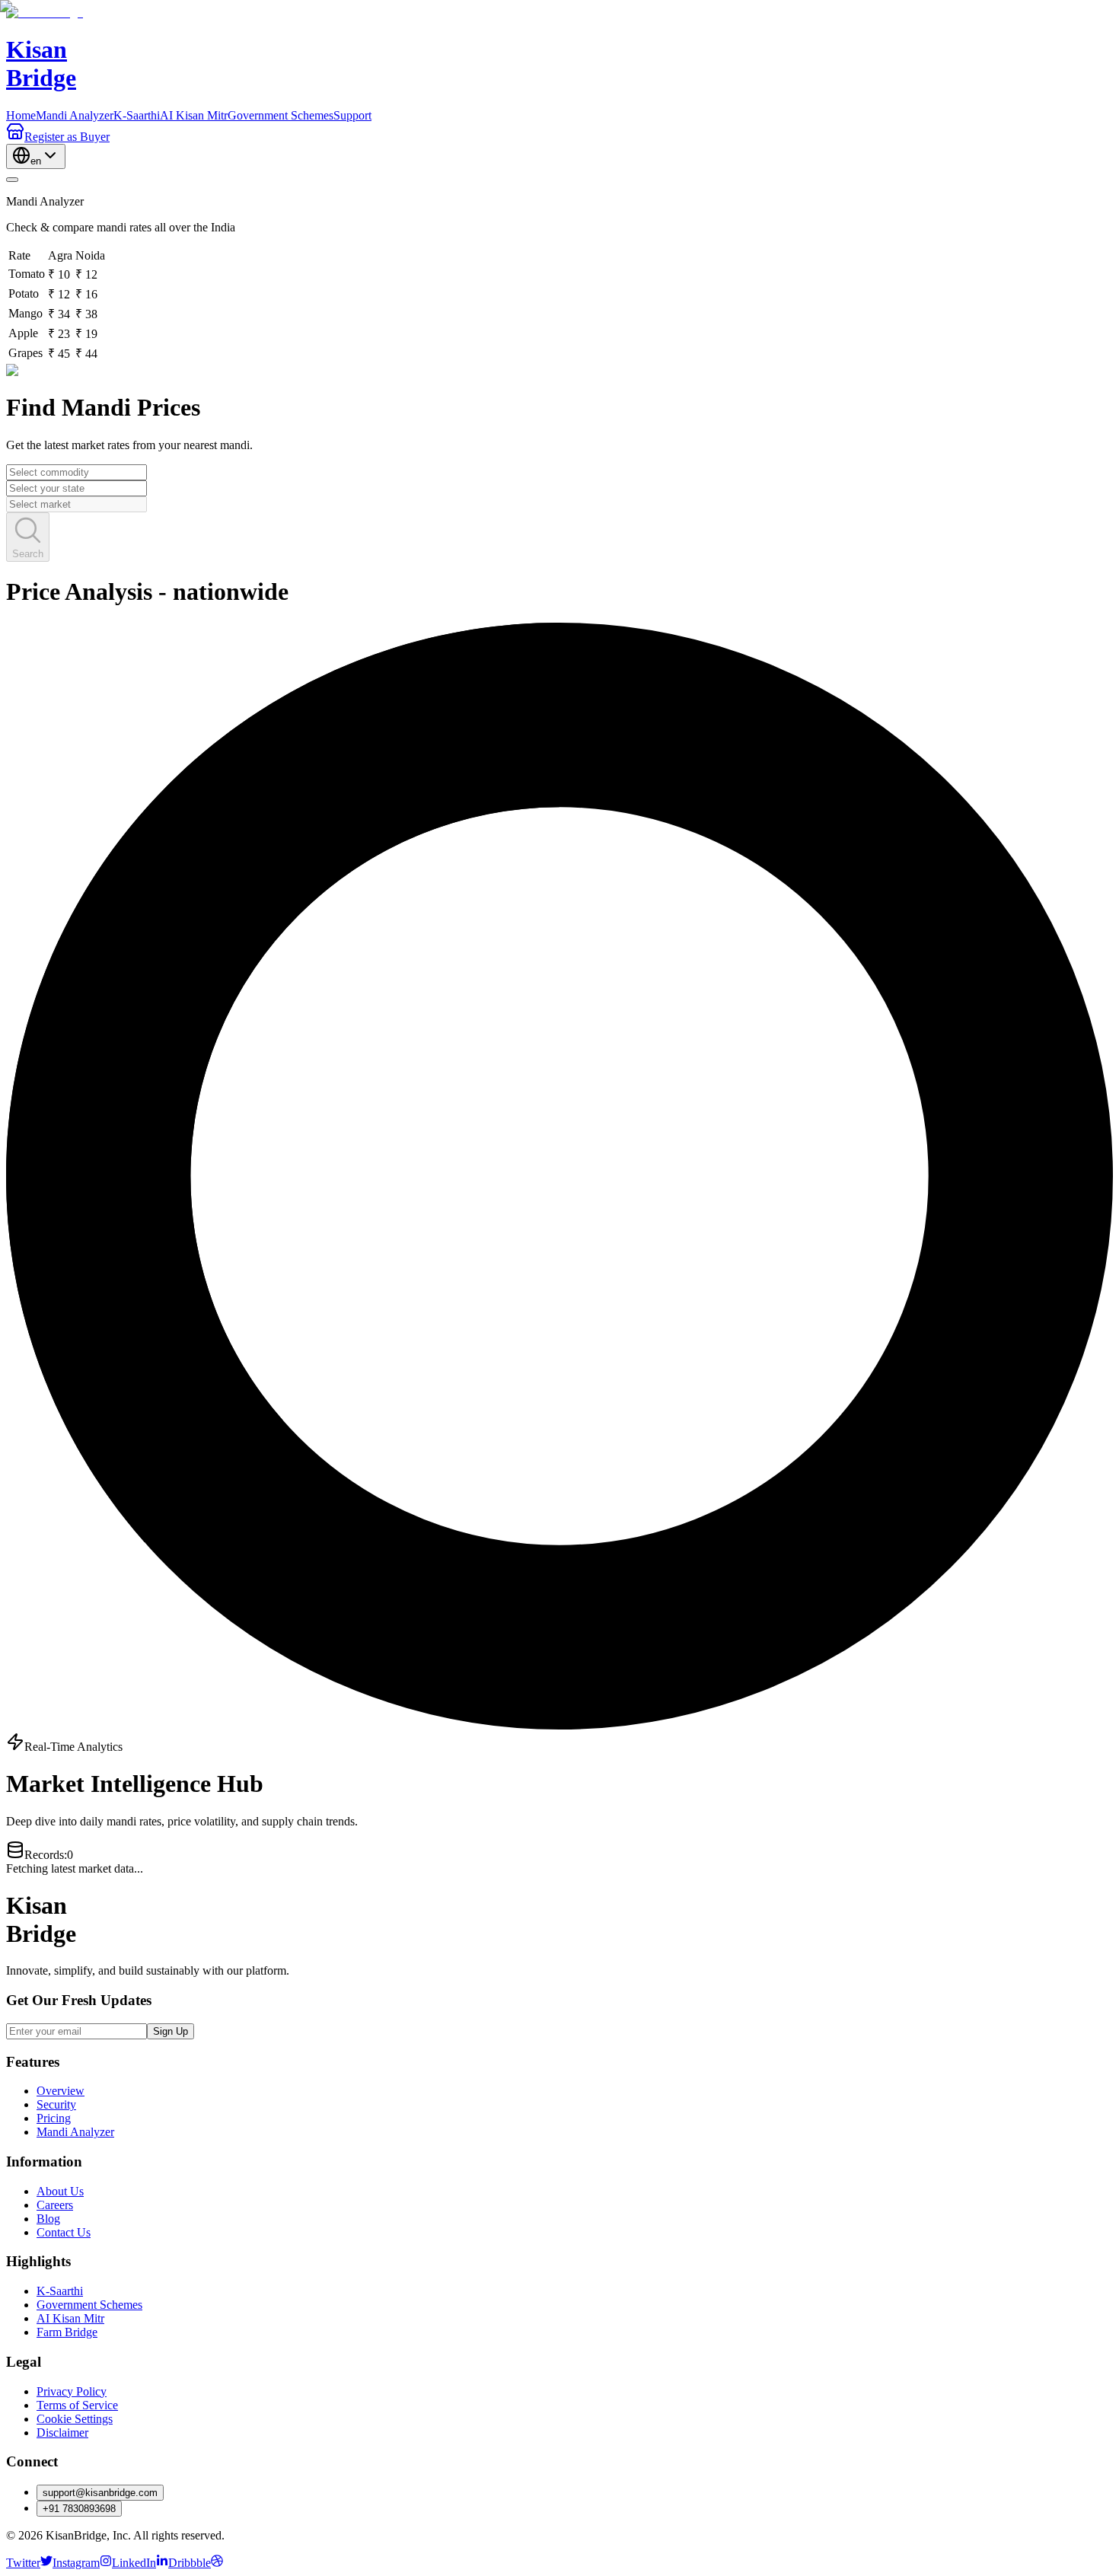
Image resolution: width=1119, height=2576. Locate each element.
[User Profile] (12, 180)
